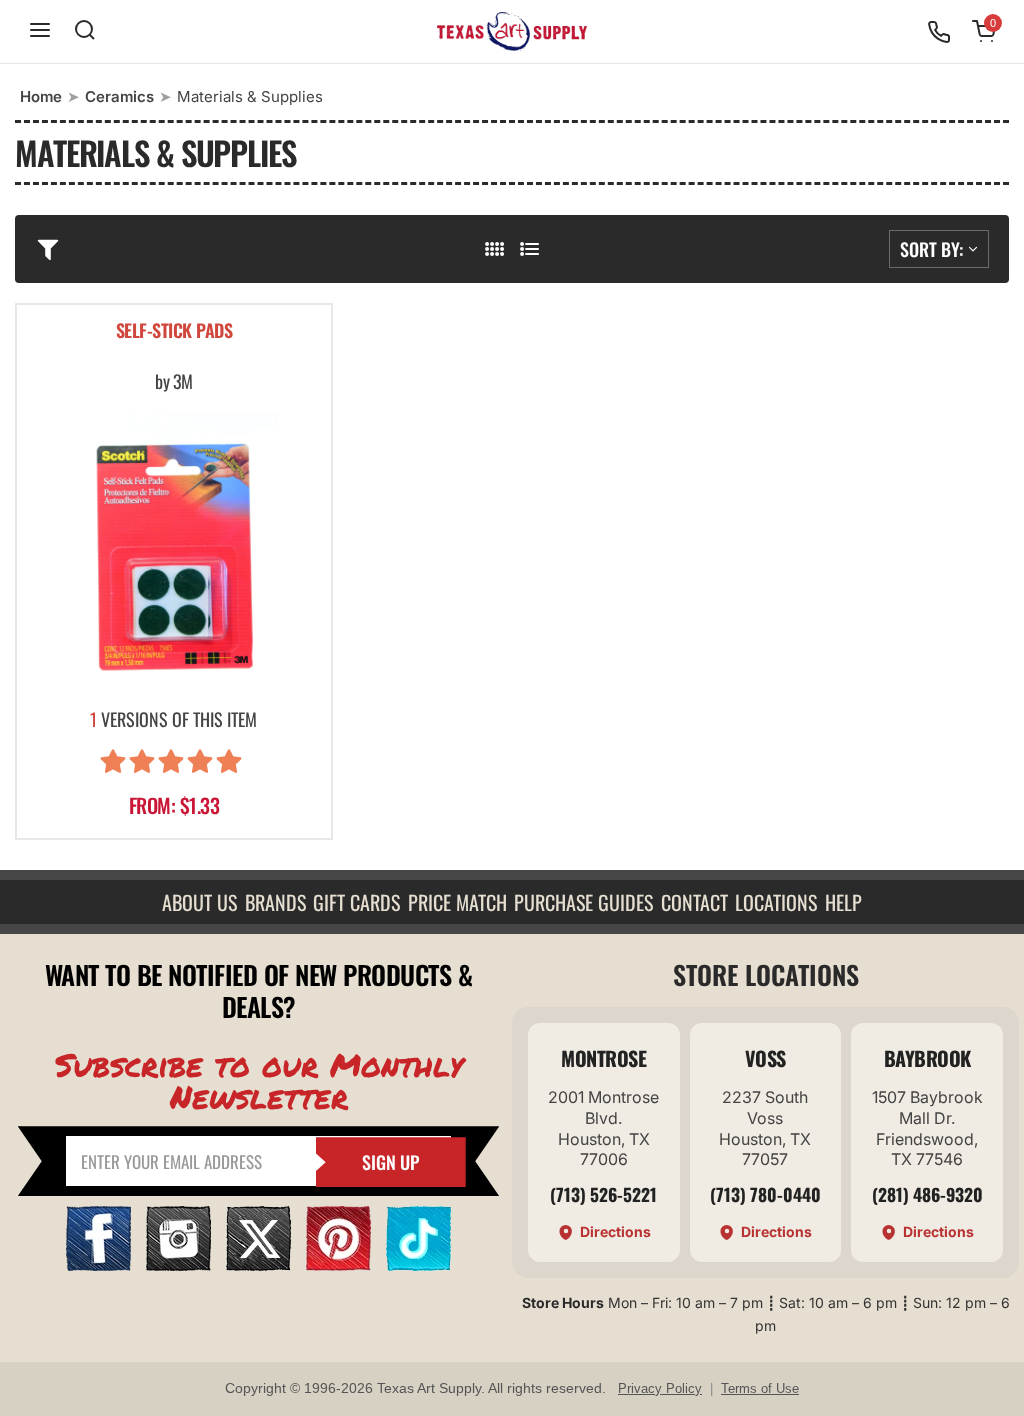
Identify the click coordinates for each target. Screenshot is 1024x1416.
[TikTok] (418, 1264)
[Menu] (40, 31)
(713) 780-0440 (765, 1194)
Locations (776, 902)
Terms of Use (760, 1388)
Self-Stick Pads (174, 331)
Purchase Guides (583, 902)
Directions (615, 1231)
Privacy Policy (660, 1388)
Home (41, 96)
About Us (199, 902)
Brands (275, 902)
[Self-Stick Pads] (174, 554)
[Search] (85, 31)
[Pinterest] (338, 1264)
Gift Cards (356, 902)
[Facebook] (98, 1264)
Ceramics (119, 96)
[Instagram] (178, 1264)
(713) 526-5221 (603, 1194)
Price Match (457, 902)
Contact (694, 902)
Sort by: (931, 249)
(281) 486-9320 (927, 1194)
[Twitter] (258, 1264)
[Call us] (939, 32)
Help (843, 902)
